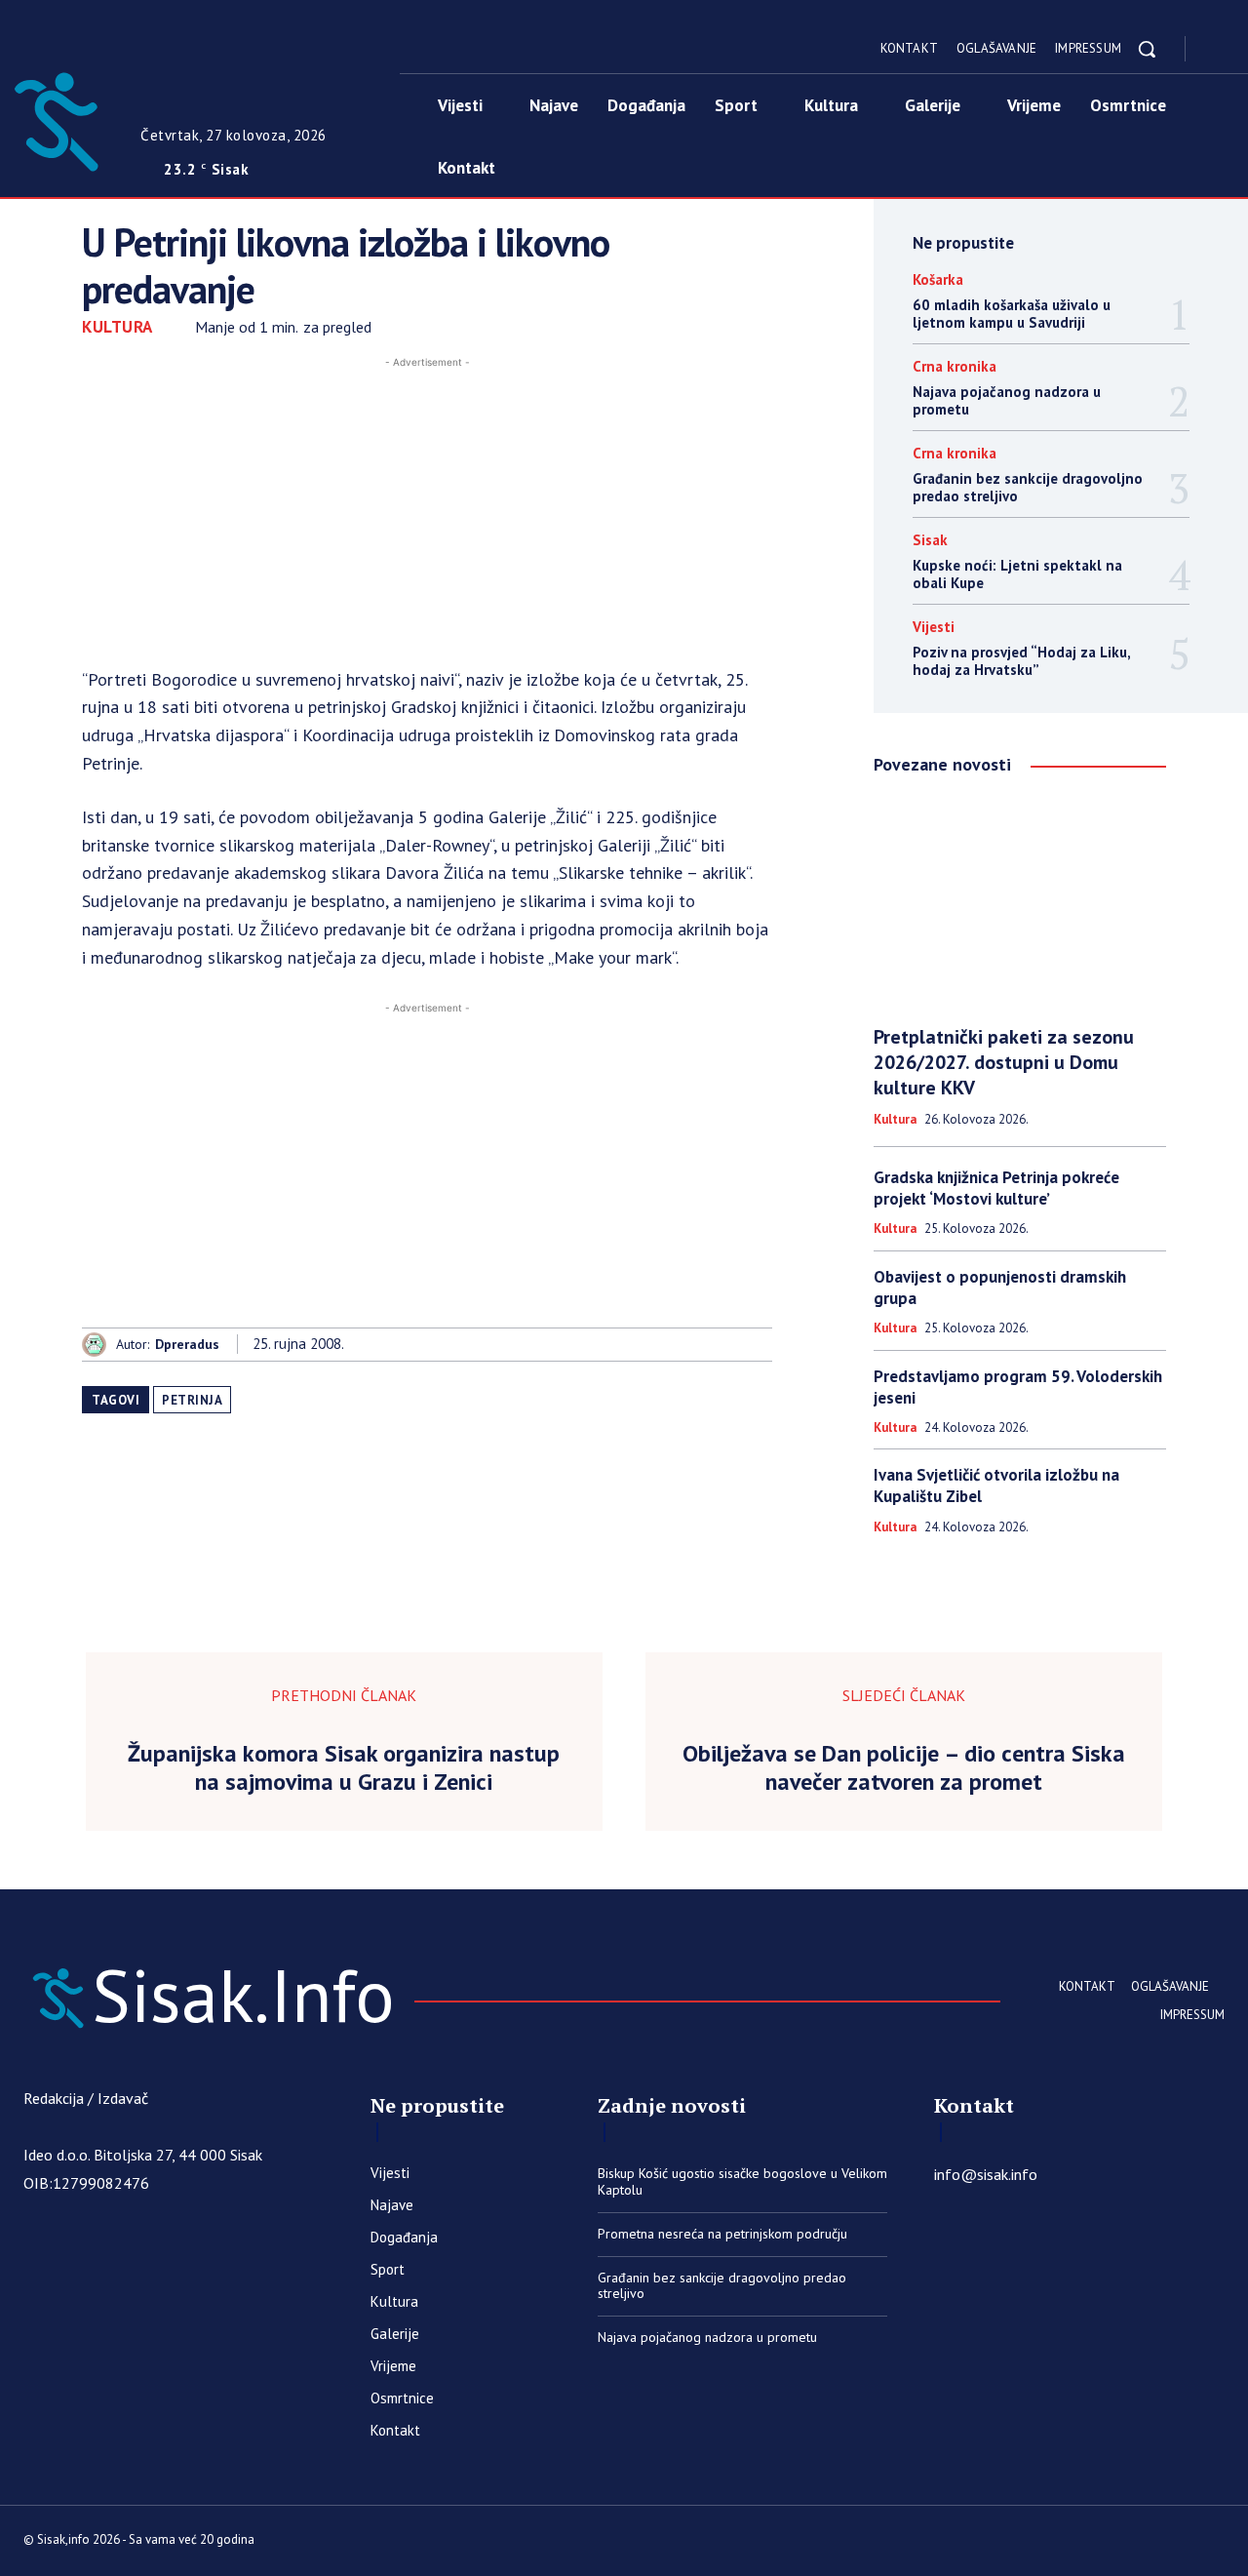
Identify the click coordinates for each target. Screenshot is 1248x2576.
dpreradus (187, 1345)
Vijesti (934, 627)
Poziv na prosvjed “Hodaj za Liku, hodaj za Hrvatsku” (1022, 661)
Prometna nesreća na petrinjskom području (722, 2234)
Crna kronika (955, 366)
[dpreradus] (99, 1345)
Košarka (938, 279)
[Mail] (1217, 2543)
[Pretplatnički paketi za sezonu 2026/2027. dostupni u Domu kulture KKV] (1020, 902)
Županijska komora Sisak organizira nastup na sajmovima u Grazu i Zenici (344, 1768)
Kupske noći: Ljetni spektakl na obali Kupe (1017, 574)
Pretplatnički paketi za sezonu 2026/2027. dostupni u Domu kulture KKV (1004, 1062)
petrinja (192, 1400)
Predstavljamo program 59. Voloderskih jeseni (1018, 1387)
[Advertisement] (427, 509)
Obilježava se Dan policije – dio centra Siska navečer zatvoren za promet (904, 1768)
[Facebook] (1217, 50)
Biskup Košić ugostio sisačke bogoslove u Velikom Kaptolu (742, 2181)
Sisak (930, 540)
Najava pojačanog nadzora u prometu (1007, 400)
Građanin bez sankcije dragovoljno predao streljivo (1028, 487)
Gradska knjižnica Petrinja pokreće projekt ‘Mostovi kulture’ (996, 1188)
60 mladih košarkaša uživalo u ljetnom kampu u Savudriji (1012, 314)
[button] (1147, 49)
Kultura (117, 327)
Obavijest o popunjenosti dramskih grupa (1000, 1288)
